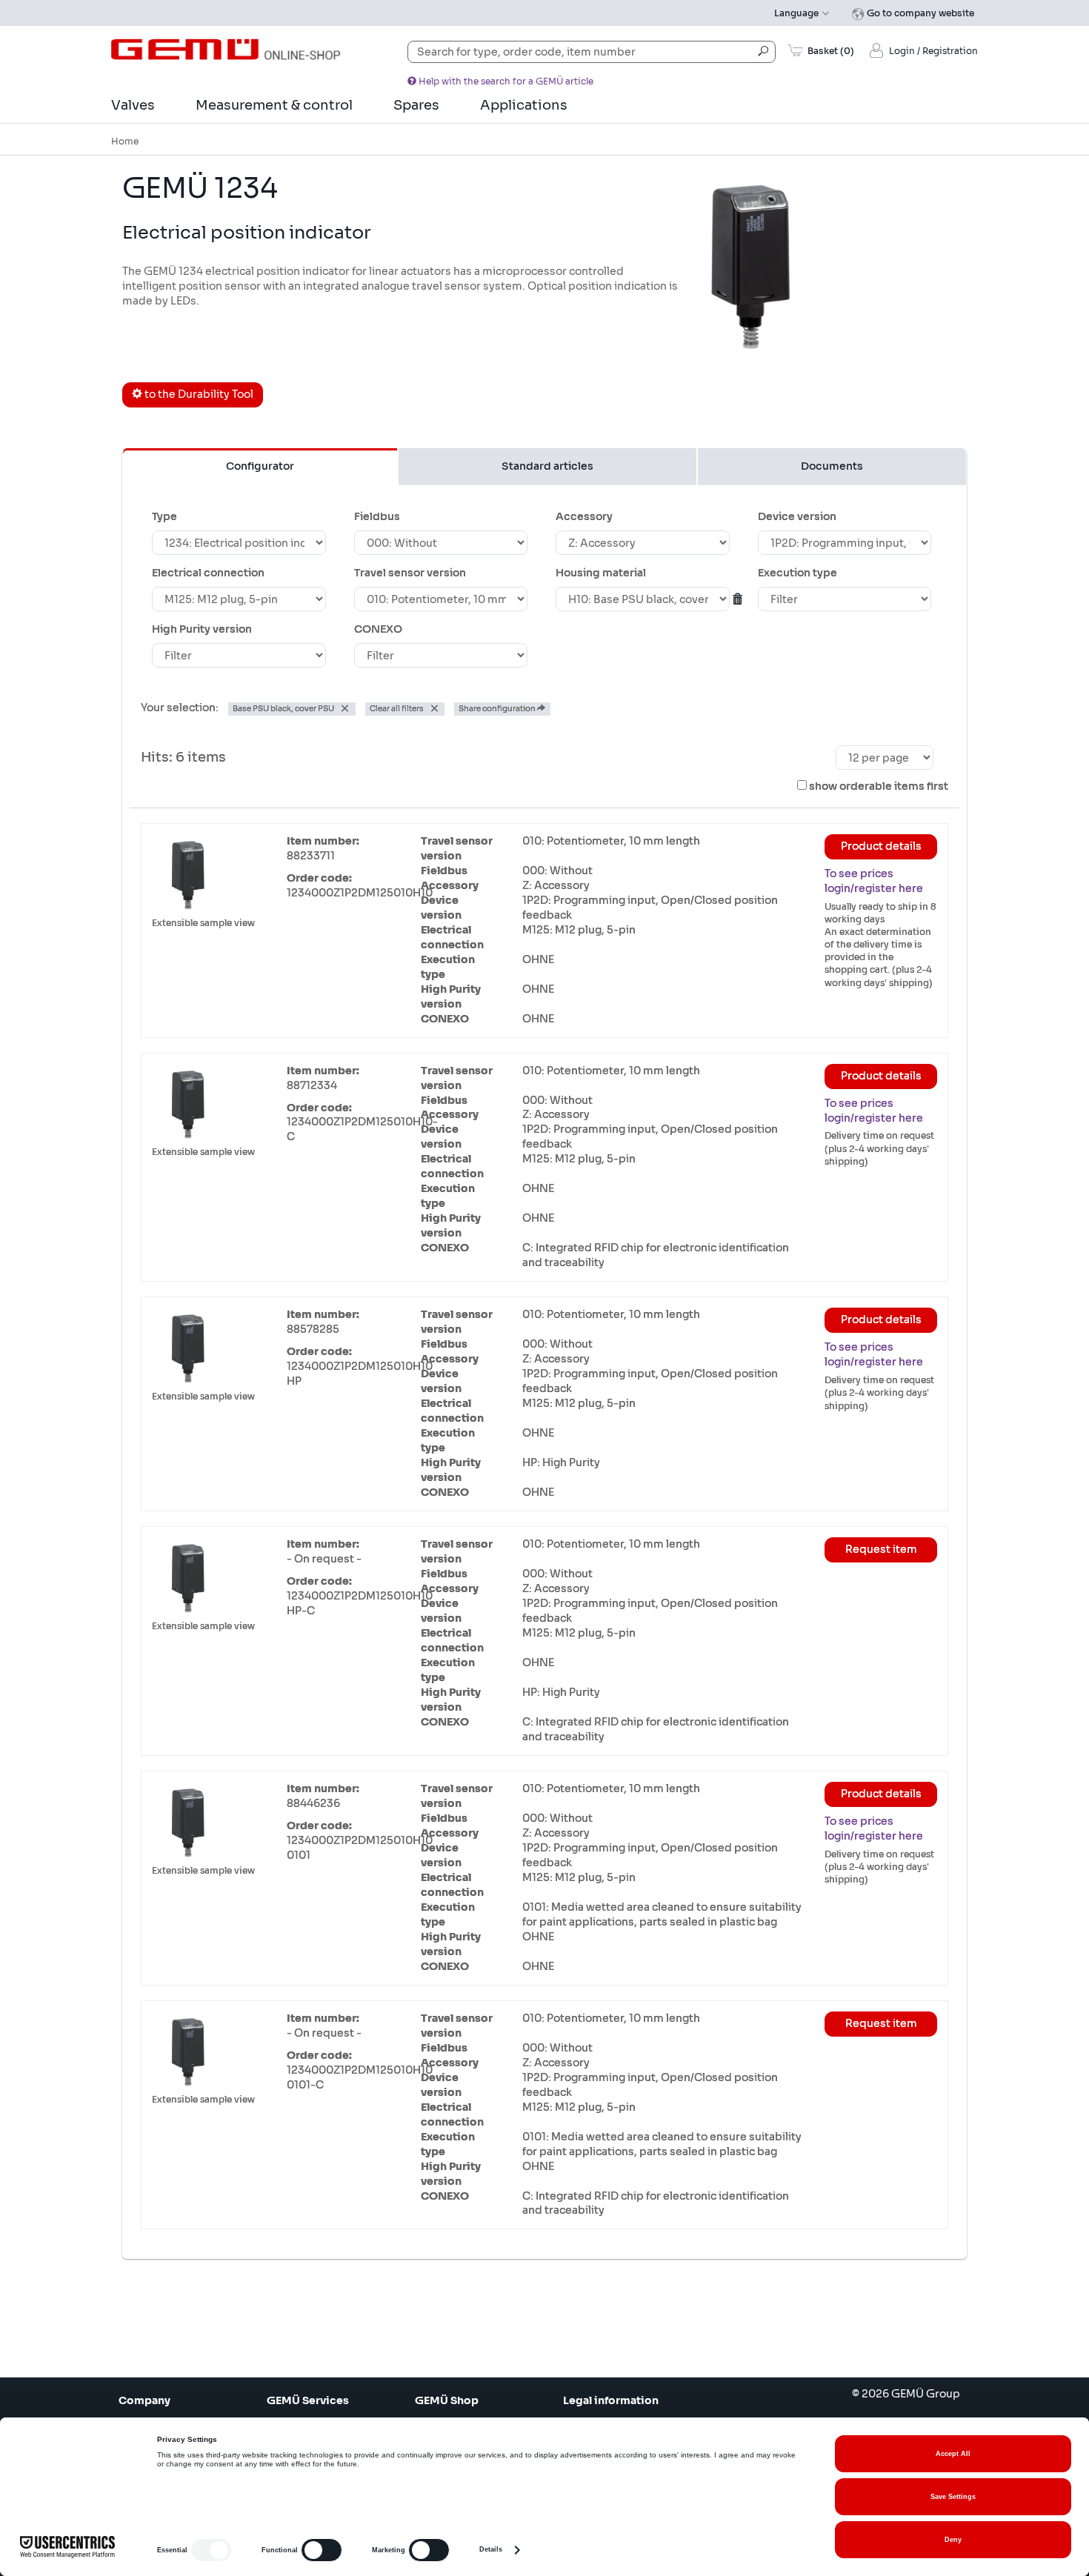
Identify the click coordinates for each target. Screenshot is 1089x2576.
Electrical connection (208, 573)
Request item (881, 1549)
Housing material (601, 573)
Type (164, 516)
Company (144, 2400)
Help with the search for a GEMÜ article (505, 81)
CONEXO (378, 629)
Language (797, 13)
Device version (797, 516)
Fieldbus (377, 516)
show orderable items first (879, 786)
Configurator (260, 466)
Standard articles (547, 466)
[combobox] (592, 52)
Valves (133, 105)
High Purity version (202, 629)
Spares (416, 105)
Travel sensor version (410, 573)
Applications (524, 105)
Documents (832, 466)
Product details (881, 846)
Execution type (797, 573)
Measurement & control (274, 105)
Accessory (584, 516)
